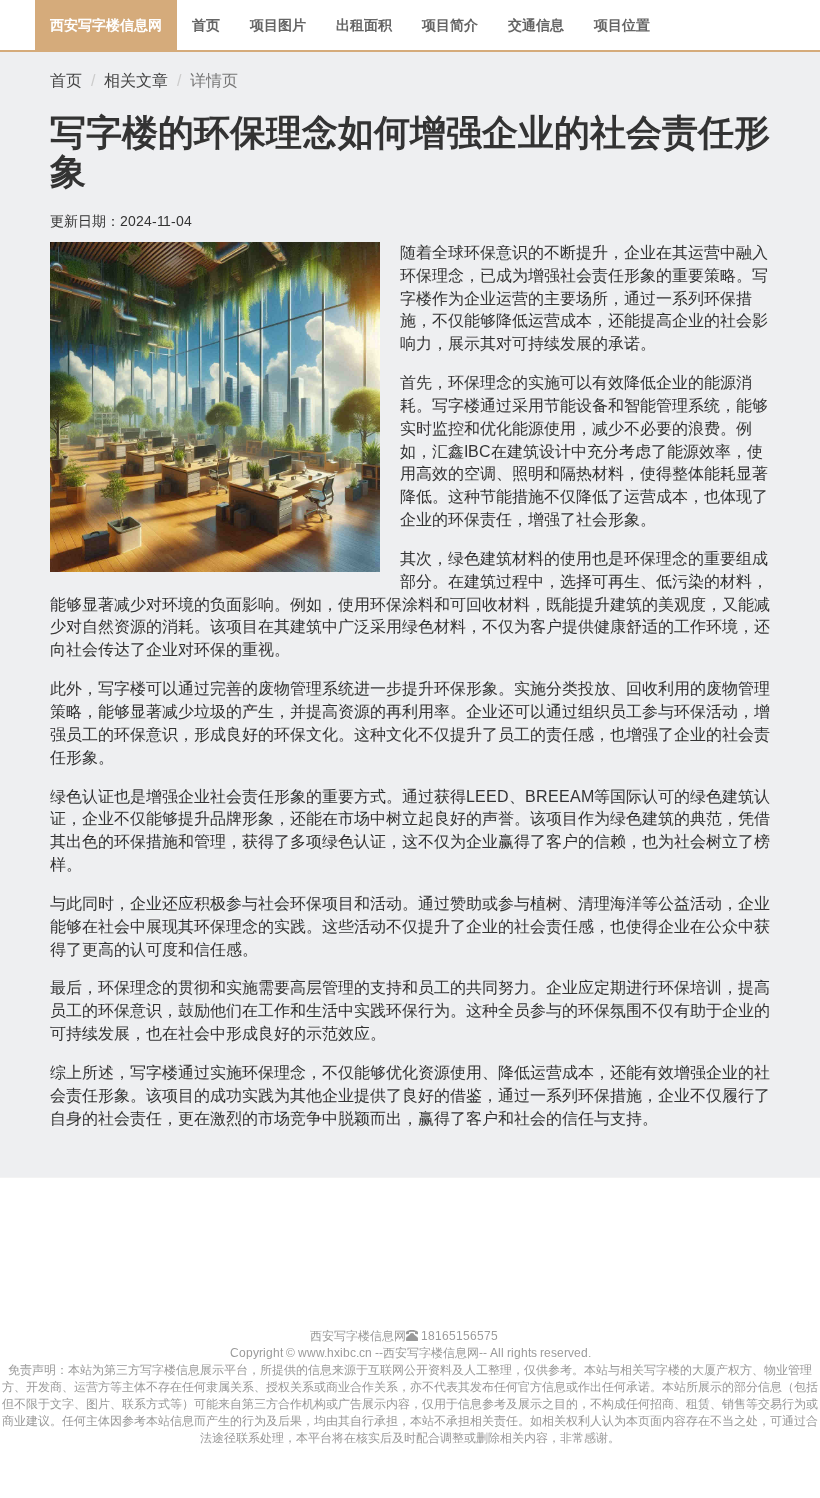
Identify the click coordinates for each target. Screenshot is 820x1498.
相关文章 (136, 80)
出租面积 (364, 25)
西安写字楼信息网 (106, 25)
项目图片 (278, 25)
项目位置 (622, 25)
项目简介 (450, 25)
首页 (206, 25)
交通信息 (536, 25)
